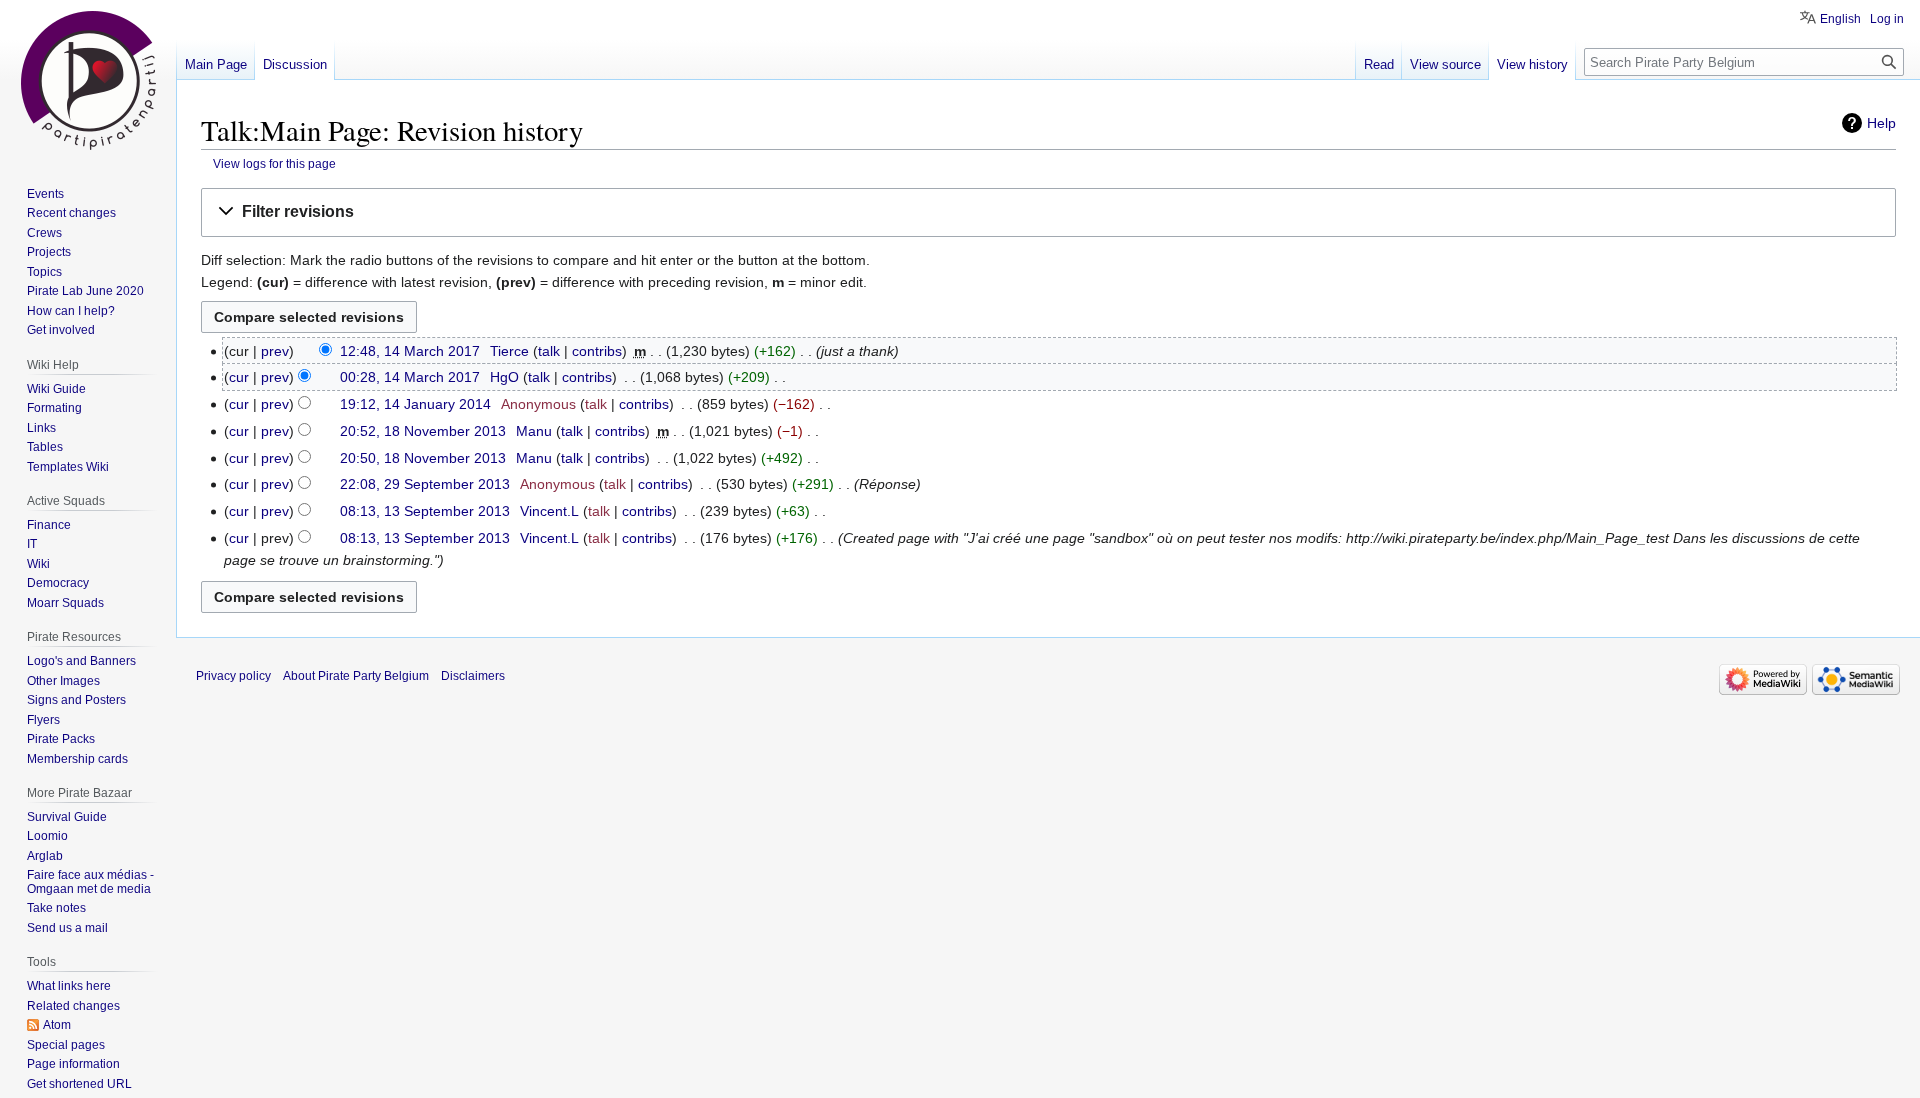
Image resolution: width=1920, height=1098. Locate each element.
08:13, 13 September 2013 (425, 511)
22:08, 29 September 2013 (425, 484)
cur (239, 377)
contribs (597, 351)
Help (1881, 123)
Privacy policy (233, 676)
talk (549, 351)
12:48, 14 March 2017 (410, 351)
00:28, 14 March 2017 (410, 377)
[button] (1048, 212)
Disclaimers (473, 676)
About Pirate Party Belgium (356, 676)
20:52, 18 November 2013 (423, 431)
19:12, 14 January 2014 (415, 404)
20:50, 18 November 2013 (423, 458)
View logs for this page (274, 163)
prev (275, 351)
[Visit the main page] (88, 80)
